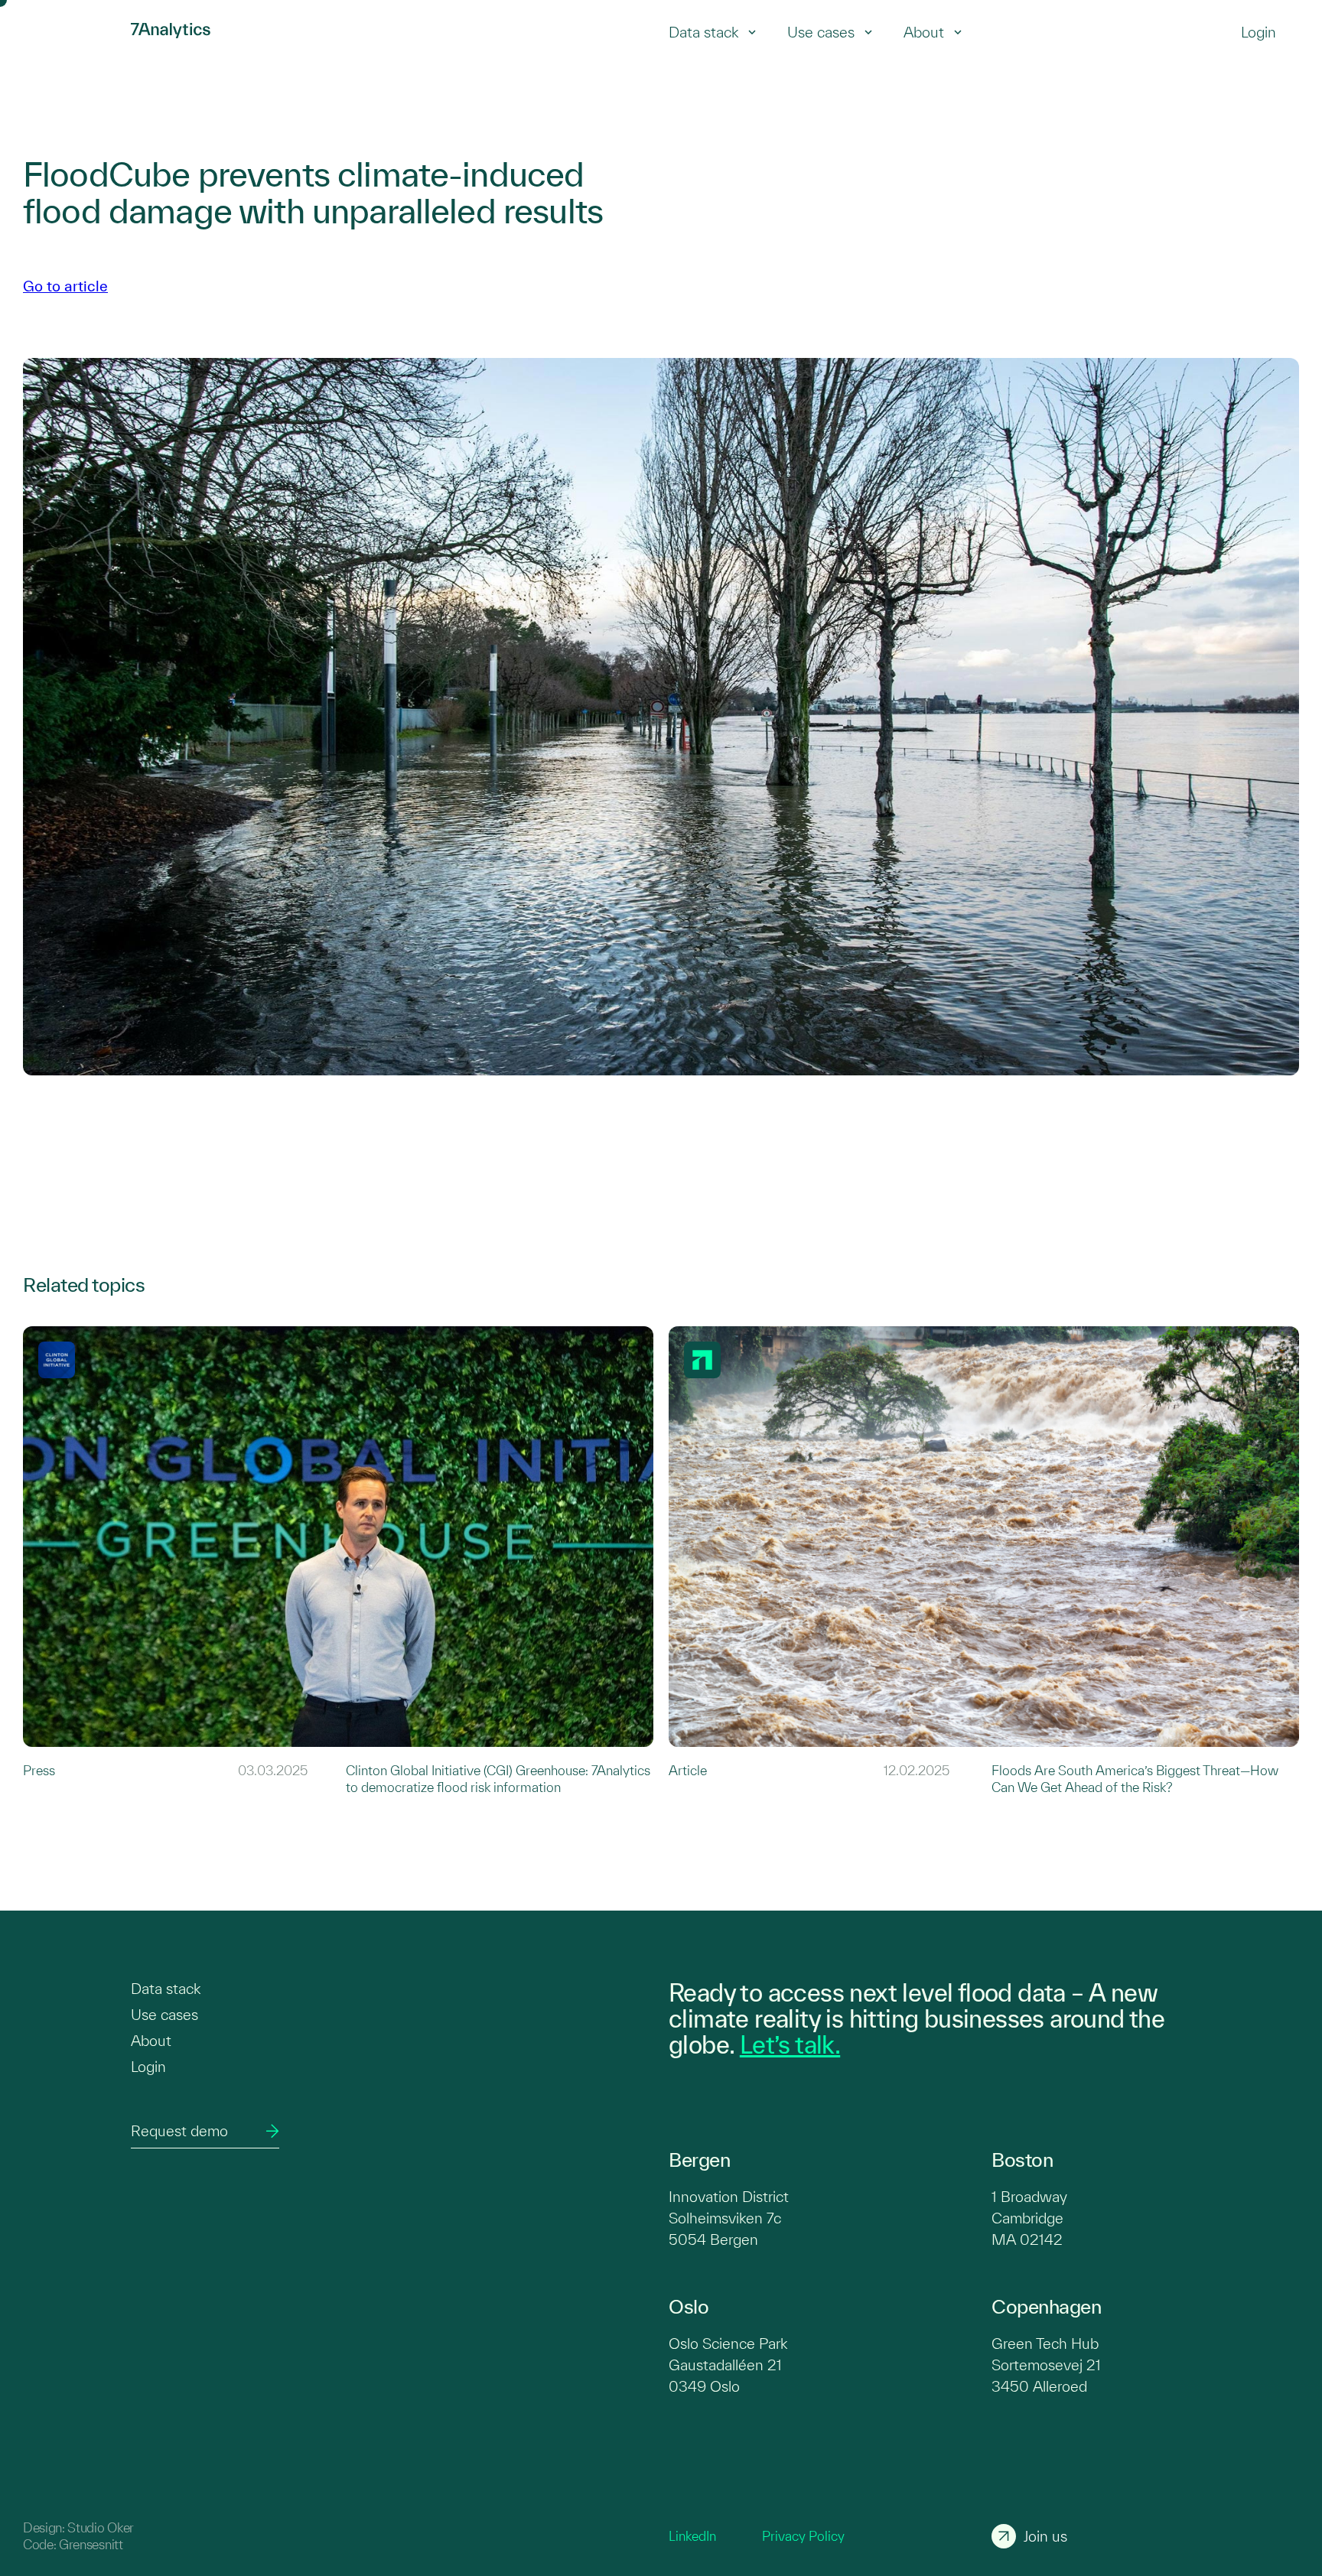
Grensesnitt (91, 2544)
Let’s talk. (790, 2044)
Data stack (703, 32)
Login (148, 2067)
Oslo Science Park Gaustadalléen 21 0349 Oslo (728, 2365)
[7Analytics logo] (69, 32)
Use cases (821, 32)
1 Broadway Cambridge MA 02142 (1029, 2218)
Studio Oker (100, 2527)
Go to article (65, 286)
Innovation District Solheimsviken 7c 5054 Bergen (729, 2218)
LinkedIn (692, 2536)
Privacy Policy (803, 2536)
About (924, 32)
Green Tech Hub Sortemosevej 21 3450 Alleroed (1046, 2365)
